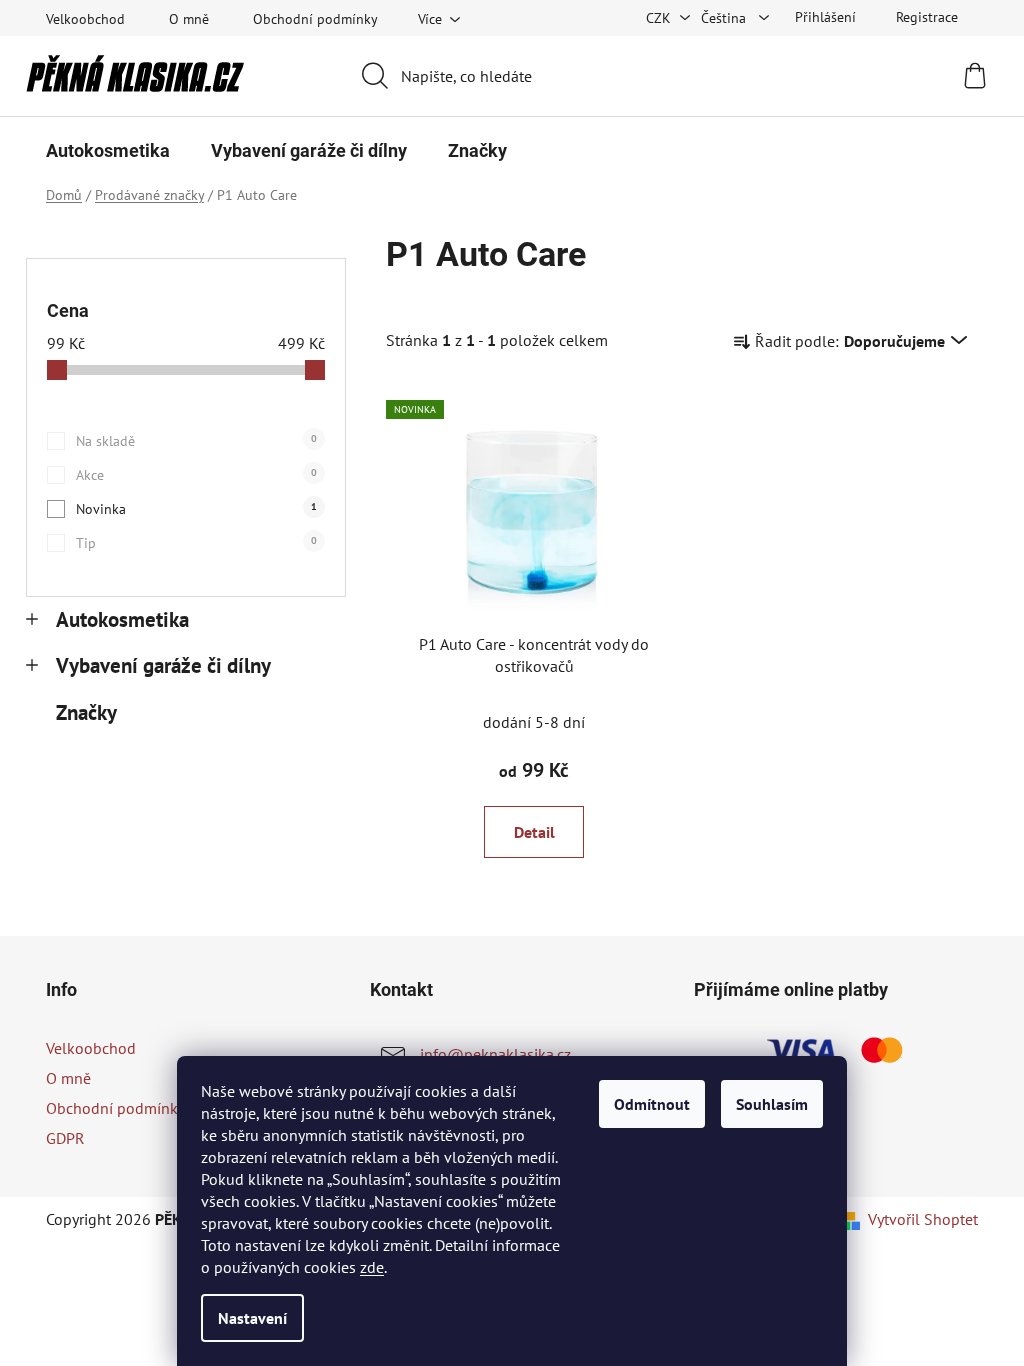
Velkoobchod (85, 19)
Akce (196, 475)
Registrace (927, 17)
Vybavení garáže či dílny (163, 665)
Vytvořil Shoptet (923, 1219)
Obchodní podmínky (315, 19)
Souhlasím (772, 1104)
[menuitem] (108, 151)
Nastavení (252, 1318)
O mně (189, 19)
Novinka (196, 509)
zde (372, 1267)
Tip (196, 543)
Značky (86, 712)
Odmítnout (652, 1104)
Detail (534, 832)
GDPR (65, 1138)
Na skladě (196, 441)
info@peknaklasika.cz (495, 1054)
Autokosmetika (122, 619)
